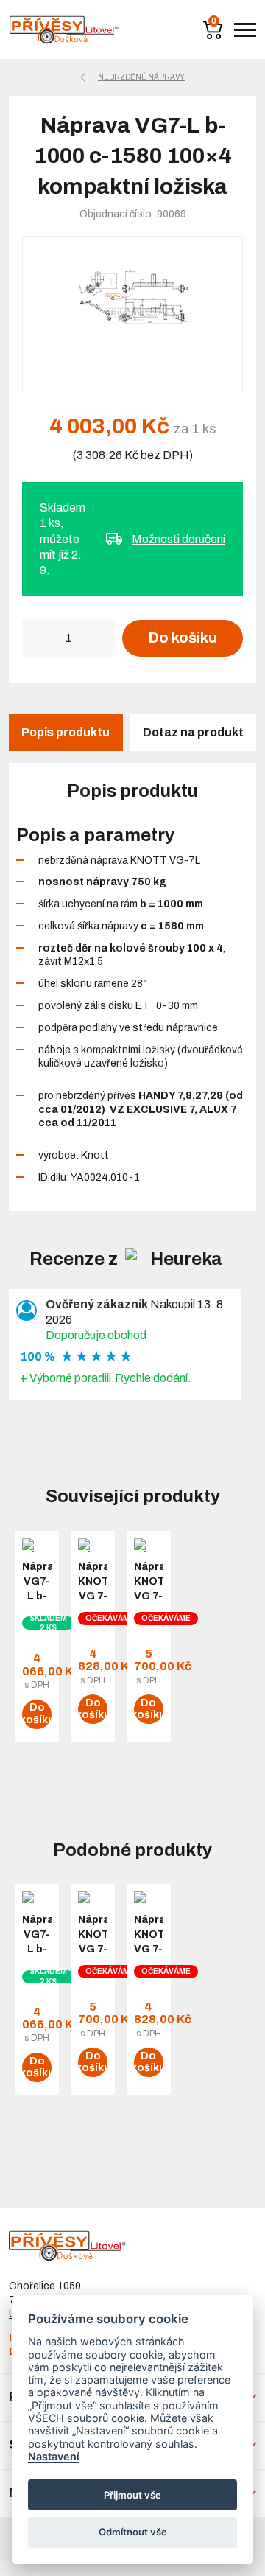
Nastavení (54, 2456)
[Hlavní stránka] (64, 30)
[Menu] (245, 30)
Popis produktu (66, 732)
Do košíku (183, 638)
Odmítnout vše (133, 2532)
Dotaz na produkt (193, 732)
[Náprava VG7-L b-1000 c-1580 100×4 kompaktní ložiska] (132, 315)
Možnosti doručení (179, 539)
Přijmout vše (132, 2495)
